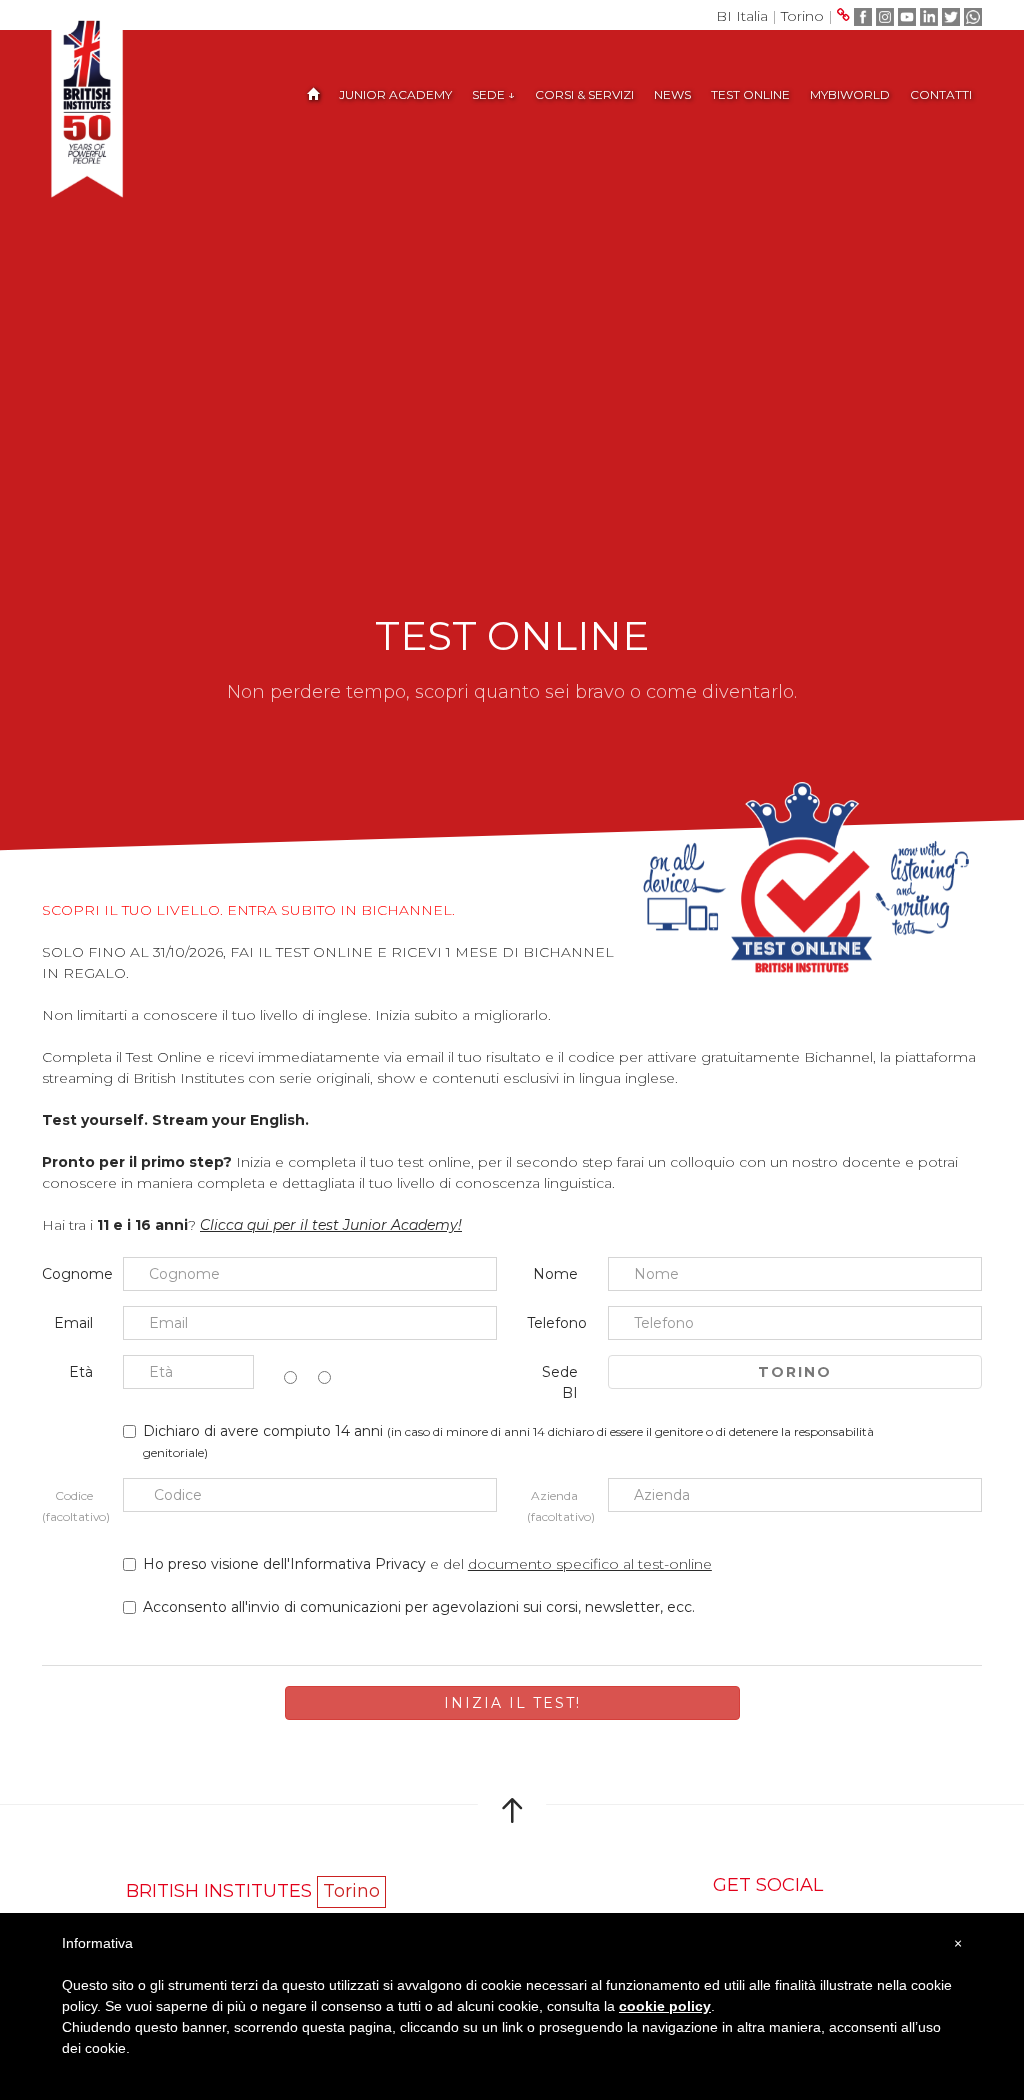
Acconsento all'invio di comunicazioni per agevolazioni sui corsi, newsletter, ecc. (419, 1607)
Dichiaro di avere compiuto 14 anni (508, 1441)
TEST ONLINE (750, 94)
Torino (802, 16)
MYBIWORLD (850, 94)
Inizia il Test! (512, 1703)
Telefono (557, 1323)
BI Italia (742, 16)
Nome (555, 1274)
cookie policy (665, 2006)
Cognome (75, 1274)
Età (81, 1372)
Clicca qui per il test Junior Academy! (331, 1225)
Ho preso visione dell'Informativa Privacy (286, 1564)
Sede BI (560, 1382)
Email (73, 1323)
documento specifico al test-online (590, 1564)
